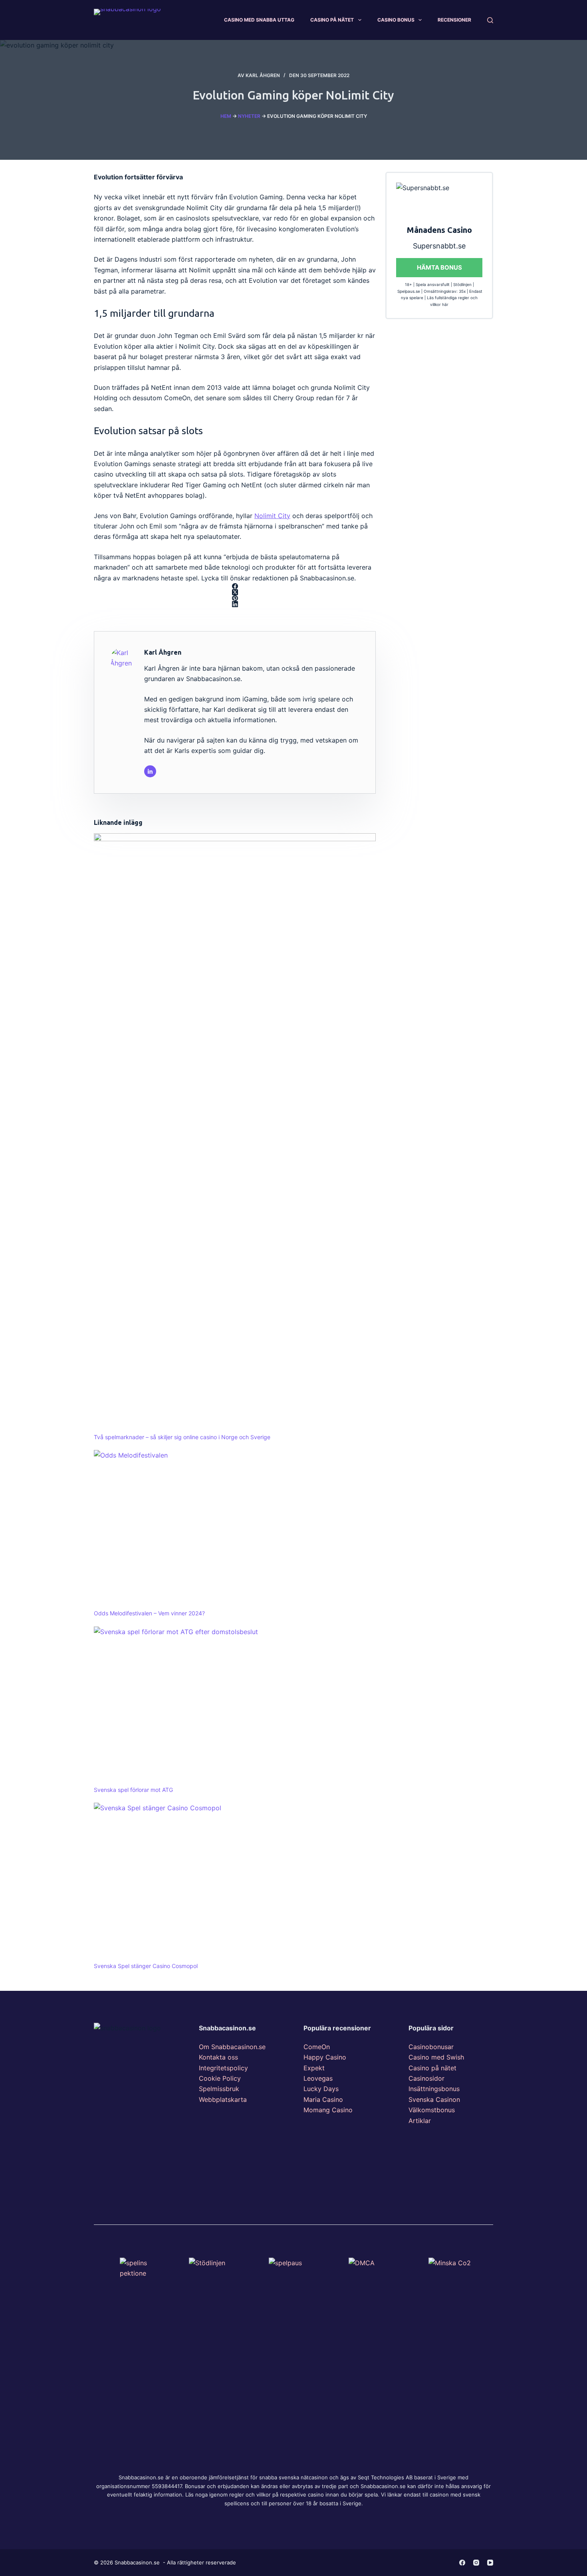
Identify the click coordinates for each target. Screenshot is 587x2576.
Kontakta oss (218, 2057)
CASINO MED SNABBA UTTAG (259, 20)
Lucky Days (321, 2089)
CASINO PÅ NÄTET (332, 20)
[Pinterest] (235, 598)
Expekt (314, 2068)
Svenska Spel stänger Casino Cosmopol (146, 1966)
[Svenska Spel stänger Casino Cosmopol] (235, 1882)
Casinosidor (426, 2078)
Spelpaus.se (409, 291)
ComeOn (317, 2047)
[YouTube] (490, 2563)
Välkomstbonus (432, 2110)
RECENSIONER (454, 20)
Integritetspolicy (223, 2068)
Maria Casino (323, 2099)
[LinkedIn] (235, 604)
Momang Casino (328, 2110)
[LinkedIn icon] (150, 771)
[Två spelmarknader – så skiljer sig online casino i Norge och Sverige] (235, 1133)
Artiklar (420, 2121)
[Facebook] (235, 586)
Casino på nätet (432, 2068)
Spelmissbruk (219, 2089)
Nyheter (249, 116)
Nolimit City (272, 516)
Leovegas (318, 2078)
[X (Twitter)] (235, 592)
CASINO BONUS (396, 20)
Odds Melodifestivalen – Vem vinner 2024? (149, 1613)
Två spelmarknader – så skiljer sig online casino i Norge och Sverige (182, 1437)
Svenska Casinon (434, 2099)
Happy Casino (325, 2057)
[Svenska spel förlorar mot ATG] (235, 1706)
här (445, 304)
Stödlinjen (462, 284)
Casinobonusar (431, 2047)
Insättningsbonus (434, 2089)
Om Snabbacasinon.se (232, 2047)
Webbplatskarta (223, 2099)
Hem (226, 116)
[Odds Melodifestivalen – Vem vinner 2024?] (235, 1529)
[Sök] (490, 20)
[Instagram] (476, 2563)
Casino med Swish (436, 2057)
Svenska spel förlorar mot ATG (133, 1790)
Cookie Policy (220, 2078)
